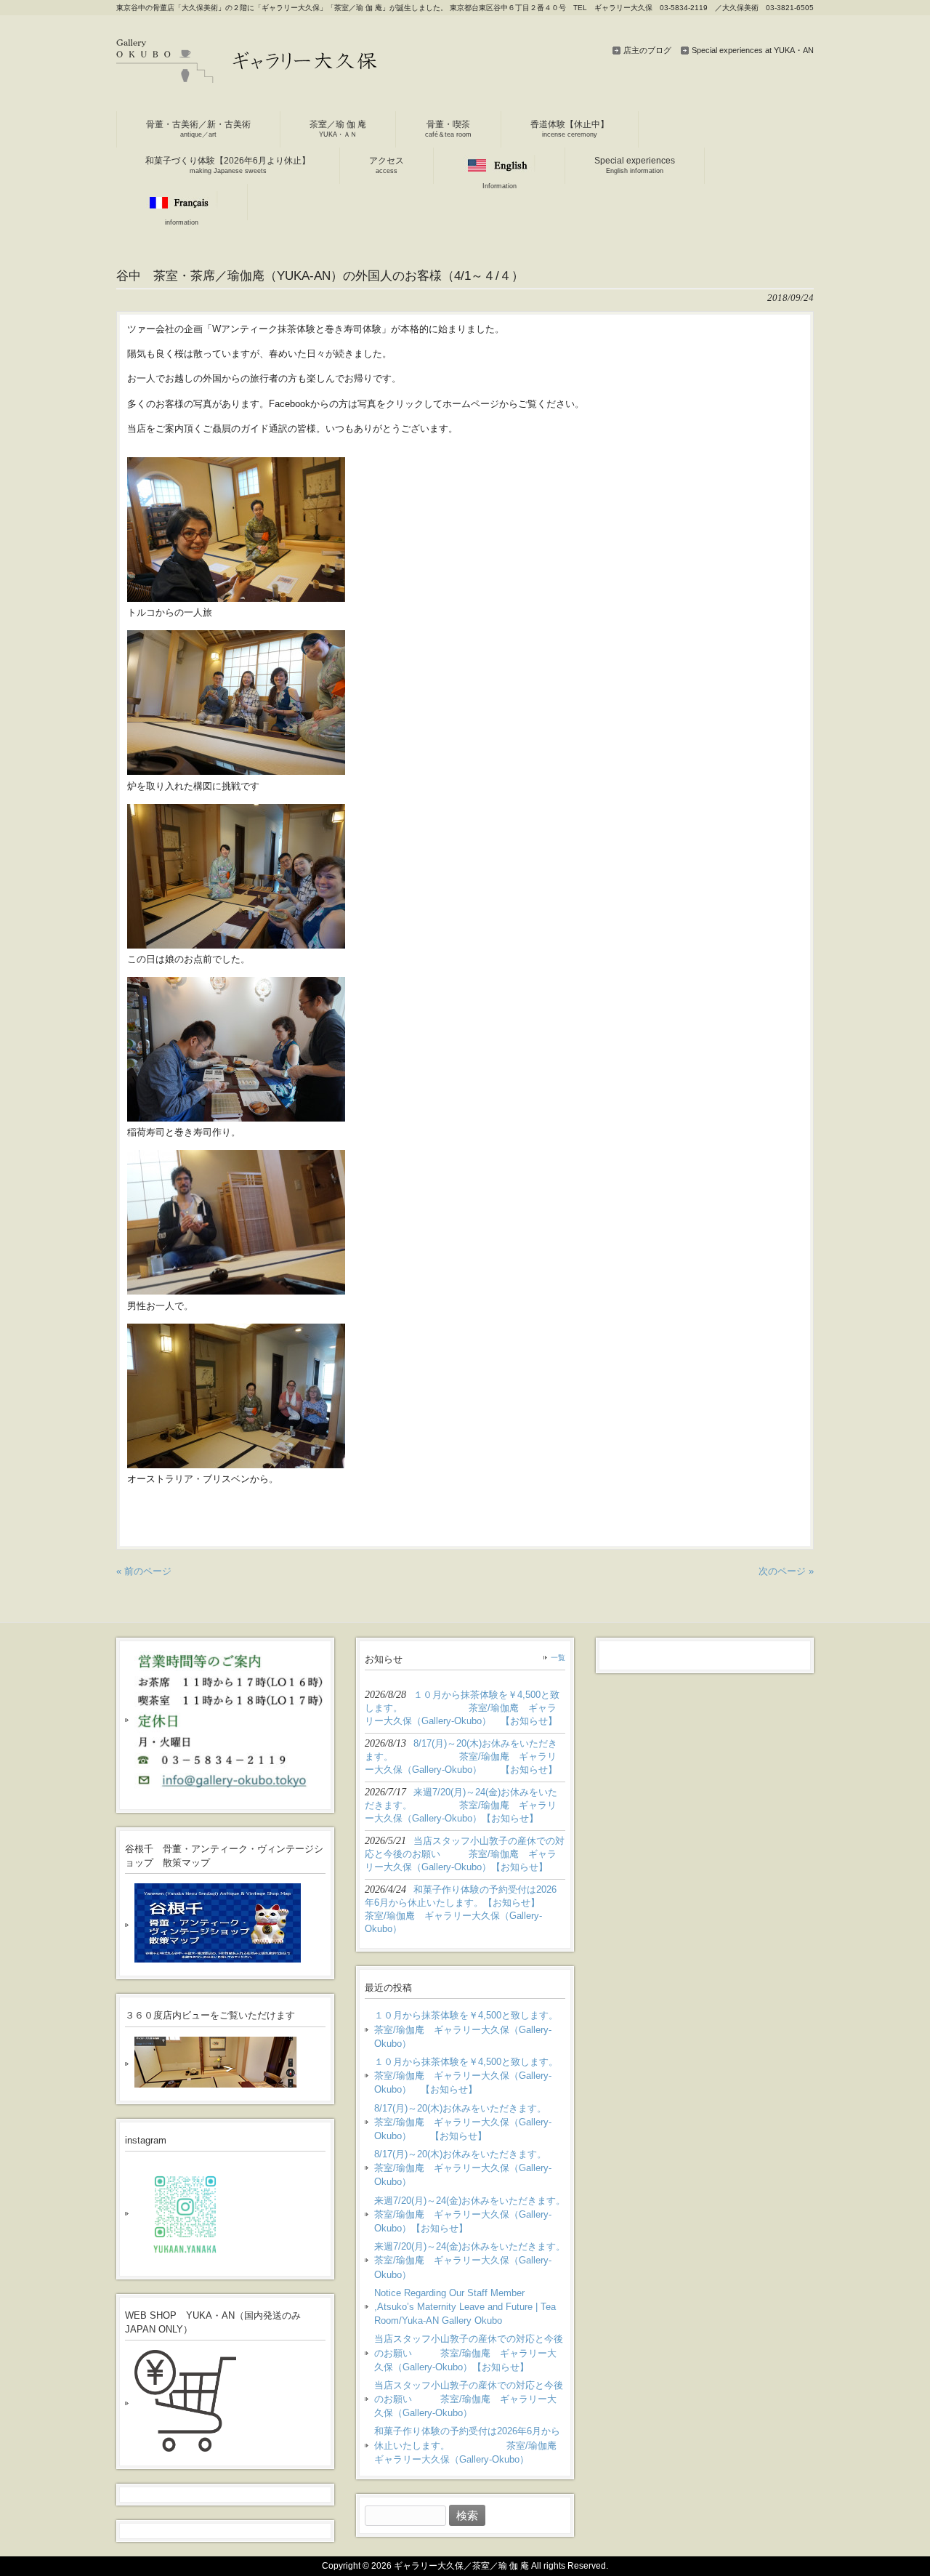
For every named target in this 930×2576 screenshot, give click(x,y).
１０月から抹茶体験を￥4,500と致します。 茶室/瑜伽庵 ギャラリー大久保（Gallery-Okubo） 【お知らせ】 (470, 2076)
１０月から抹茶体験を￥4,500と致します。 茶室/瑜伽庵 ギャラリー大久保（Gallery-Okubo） (470, 2029)
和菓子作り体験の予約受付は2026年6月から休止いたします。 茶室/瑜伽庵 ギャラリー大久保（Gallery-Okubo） (470, 2445)
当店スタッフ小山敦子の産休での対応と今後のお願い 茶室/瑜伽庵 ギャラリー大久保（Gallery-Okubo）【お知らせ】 (469, 2352)
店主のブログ (647, 50)
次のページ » (786, 1571)
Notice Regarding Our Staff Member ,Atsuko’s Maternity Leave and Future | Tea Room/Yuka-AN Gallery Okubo (465, 2307)
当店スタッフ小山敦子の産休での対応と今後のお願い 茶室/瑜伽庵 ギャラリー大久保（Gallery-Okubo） (469, 2399)
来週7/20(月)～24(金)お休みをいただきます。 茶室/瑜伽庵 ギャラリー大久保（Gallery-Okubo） (470, 2260)
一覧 (558, 1658)
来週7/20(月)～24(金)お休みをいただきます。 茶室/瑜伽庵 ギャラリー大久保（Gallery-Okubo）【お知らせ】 (470, 2214)
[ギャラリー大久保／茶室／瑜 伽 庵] (247, 77)
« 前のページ (144, 1571)
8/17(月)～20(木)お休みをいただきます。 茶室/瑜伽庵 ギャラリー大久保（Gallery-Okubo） (470, 2168)
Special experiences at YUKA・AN (753, 50)
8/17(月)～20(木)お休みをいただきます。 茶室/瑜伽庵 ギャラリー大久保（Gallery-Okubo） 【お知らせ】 (470, 2122)
